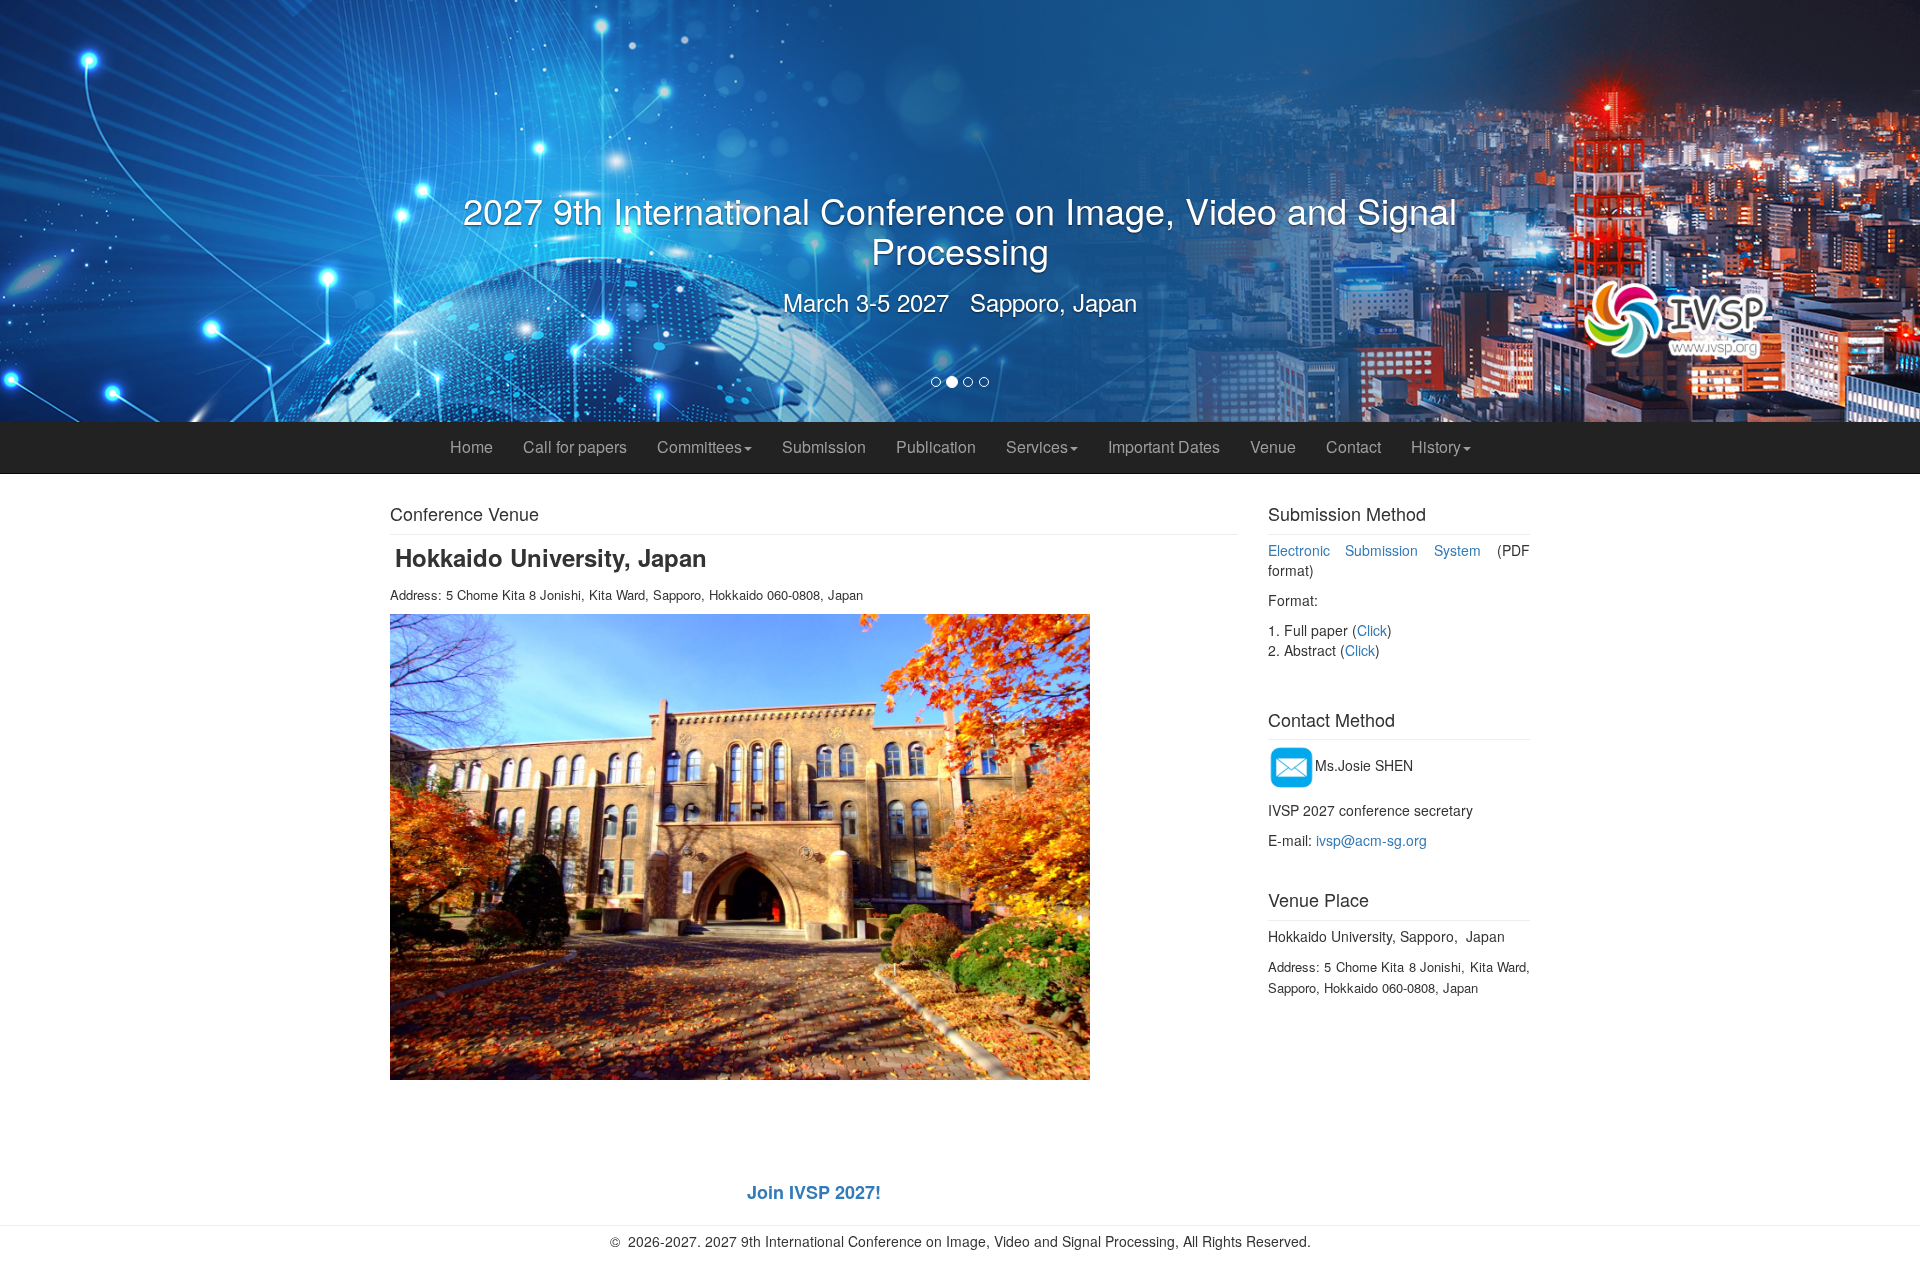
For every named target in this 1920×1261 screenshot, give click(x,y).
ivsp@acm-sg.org (1371, 840)
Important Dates (1164, 446)
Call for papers (575, 446)
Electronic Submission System (1375, 550)
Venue (1273, 446)
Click (1372, 630)
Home (471, 446)
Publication (936, 446)
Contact (1353, 446)
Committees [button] (699, 446)
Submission (824, 446)
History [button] (1436, 446)
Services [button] (1037, 446)
